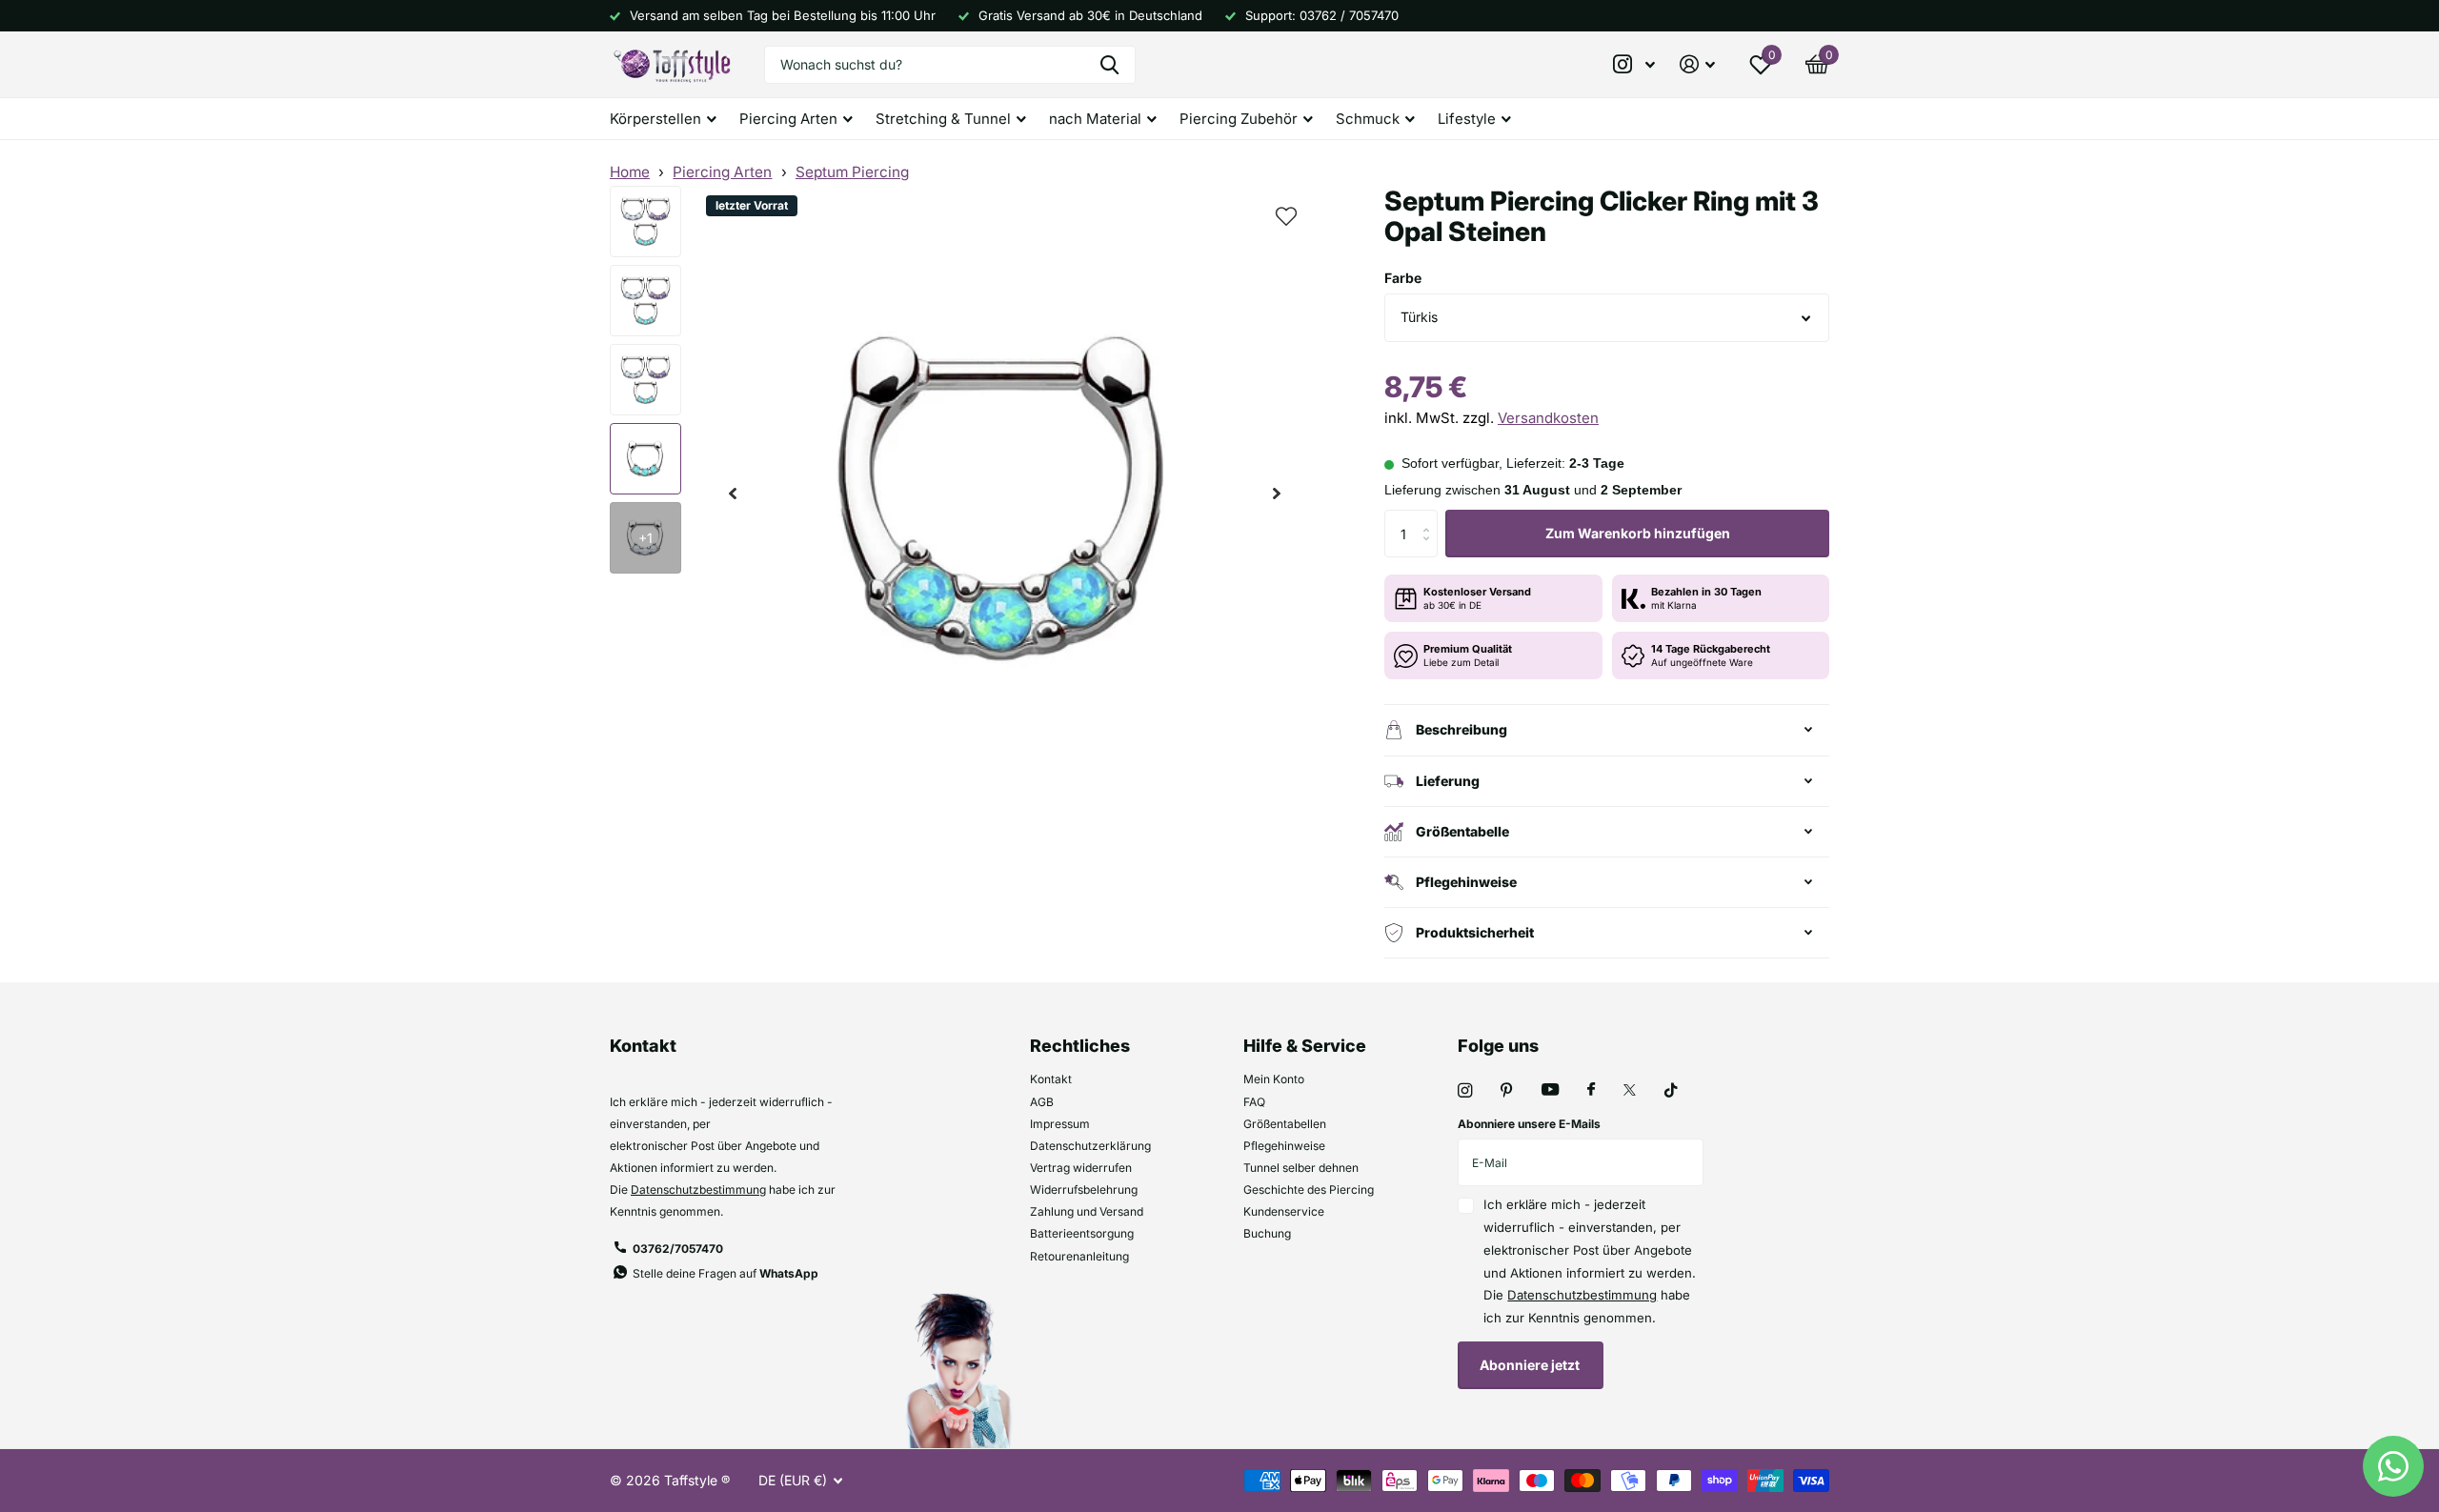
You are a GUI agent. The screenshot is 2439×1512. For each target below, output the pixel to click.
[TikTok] (1671, 1090)
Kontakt (1051, 1079)
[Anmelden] (1697, 64)
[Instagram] (1465, 1090)
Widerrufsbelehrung (1084, 1189)
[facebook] (1591, 1090)
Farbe (1403, 278)
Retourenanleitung (1079, 1256)
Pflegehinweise (1284, 1146)
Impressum (1060, 1124)
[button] (733, 494)
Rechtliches (1080, 1046)
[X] (1630, 1090)
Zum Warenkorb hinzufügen (1638, 533)
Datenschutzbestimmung (698, 1189)
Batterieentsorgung (1082, 1233)
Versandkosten (1548, 418)
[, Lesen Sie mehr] (1635, 64)
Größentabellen (1285, 1124)
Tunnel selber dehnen (1301, 1168)
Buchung (1267, 1233)
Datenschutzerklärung (1090, 1146)
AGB (1042, 1102)
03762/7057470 (678, 1249)
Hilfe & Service (1305, 1046)
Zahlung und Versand (1087, 1211)
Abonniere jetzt (1531, 1365)
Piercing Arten (722, 172)
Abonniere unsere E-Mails (1529, 1124)
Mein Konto (1274, 1079)
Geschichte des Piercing (1309, 1189)
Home (630, 172)
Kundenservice (1284, 1211)
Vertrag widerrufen (1081, 1168)
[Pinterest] (1507, 1090)
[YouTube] (1550, 1090)
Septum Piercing (852, 172)
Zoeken (1109, 65)
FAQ (1254, 1102)
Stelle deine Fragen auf (726, 1273)
